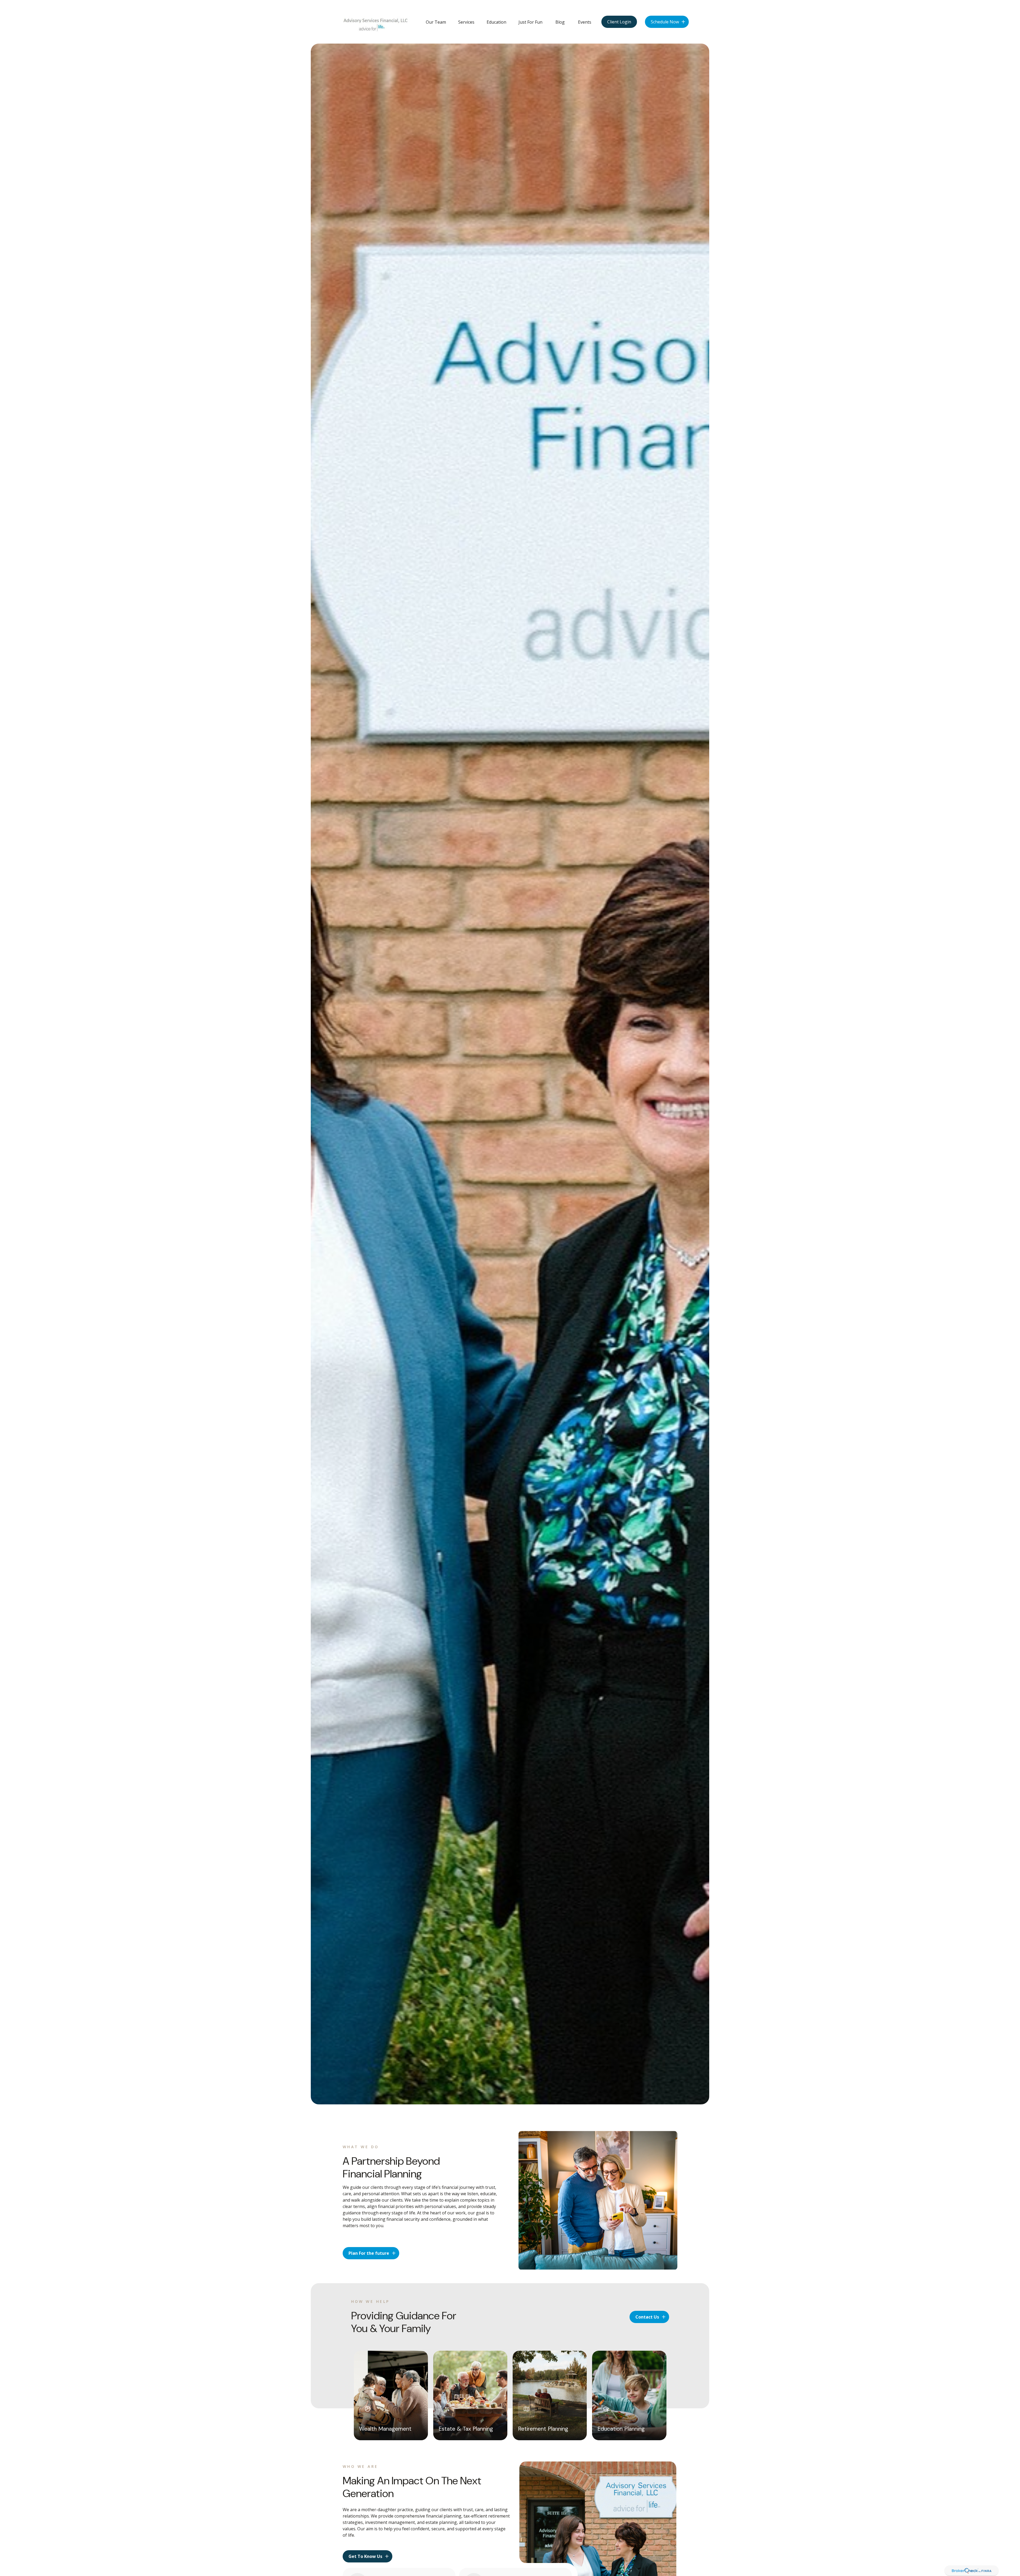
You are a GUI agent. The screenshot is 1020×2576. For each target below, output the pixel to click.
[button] (436, 22)
